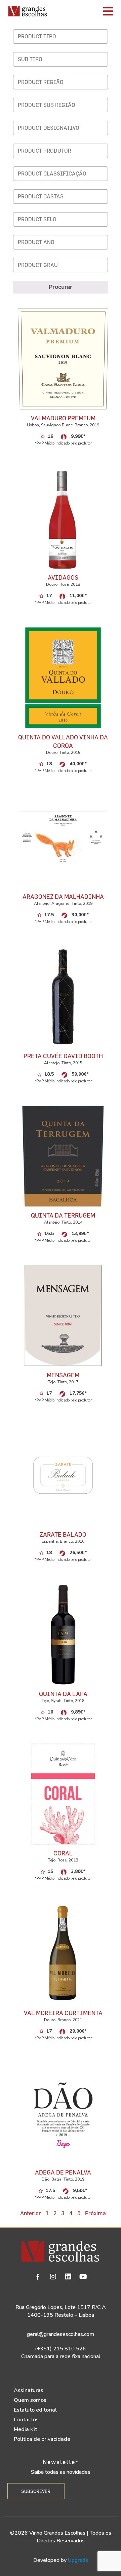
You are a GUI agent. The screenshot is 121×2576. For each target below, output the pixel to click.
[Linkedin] (68, 2277)
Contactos (26, 2420)
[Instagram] (53, 2277)
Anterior (31, 2213)
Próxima (95, 2213)
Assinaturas (29, 2390)
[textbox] (62, 36)
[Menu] (86, 11)
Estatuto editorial (35, 2410)
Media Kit (25, 2429)
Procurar (61, 287)
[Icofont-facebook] (38, 2277)
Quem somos (30, 2400)
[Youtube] (83, 2277)
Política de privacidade (42, 2439)
